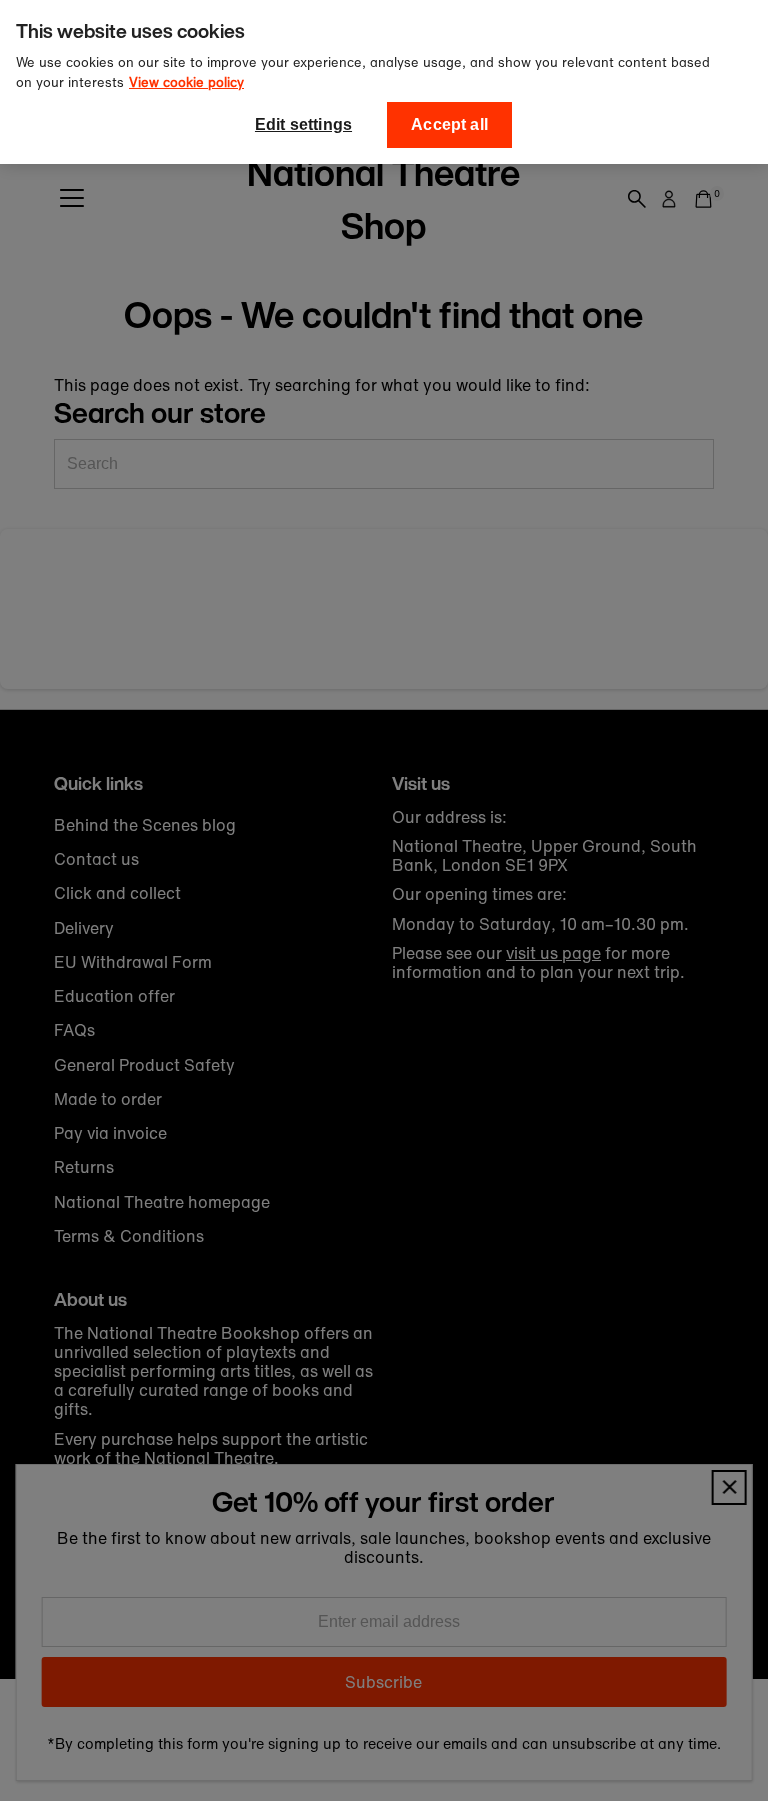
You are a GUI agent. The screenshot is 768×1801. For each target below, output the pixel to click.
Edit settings (303, 124)
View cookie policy (186, 82)
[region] (384, 82)
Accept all (449, 124)
